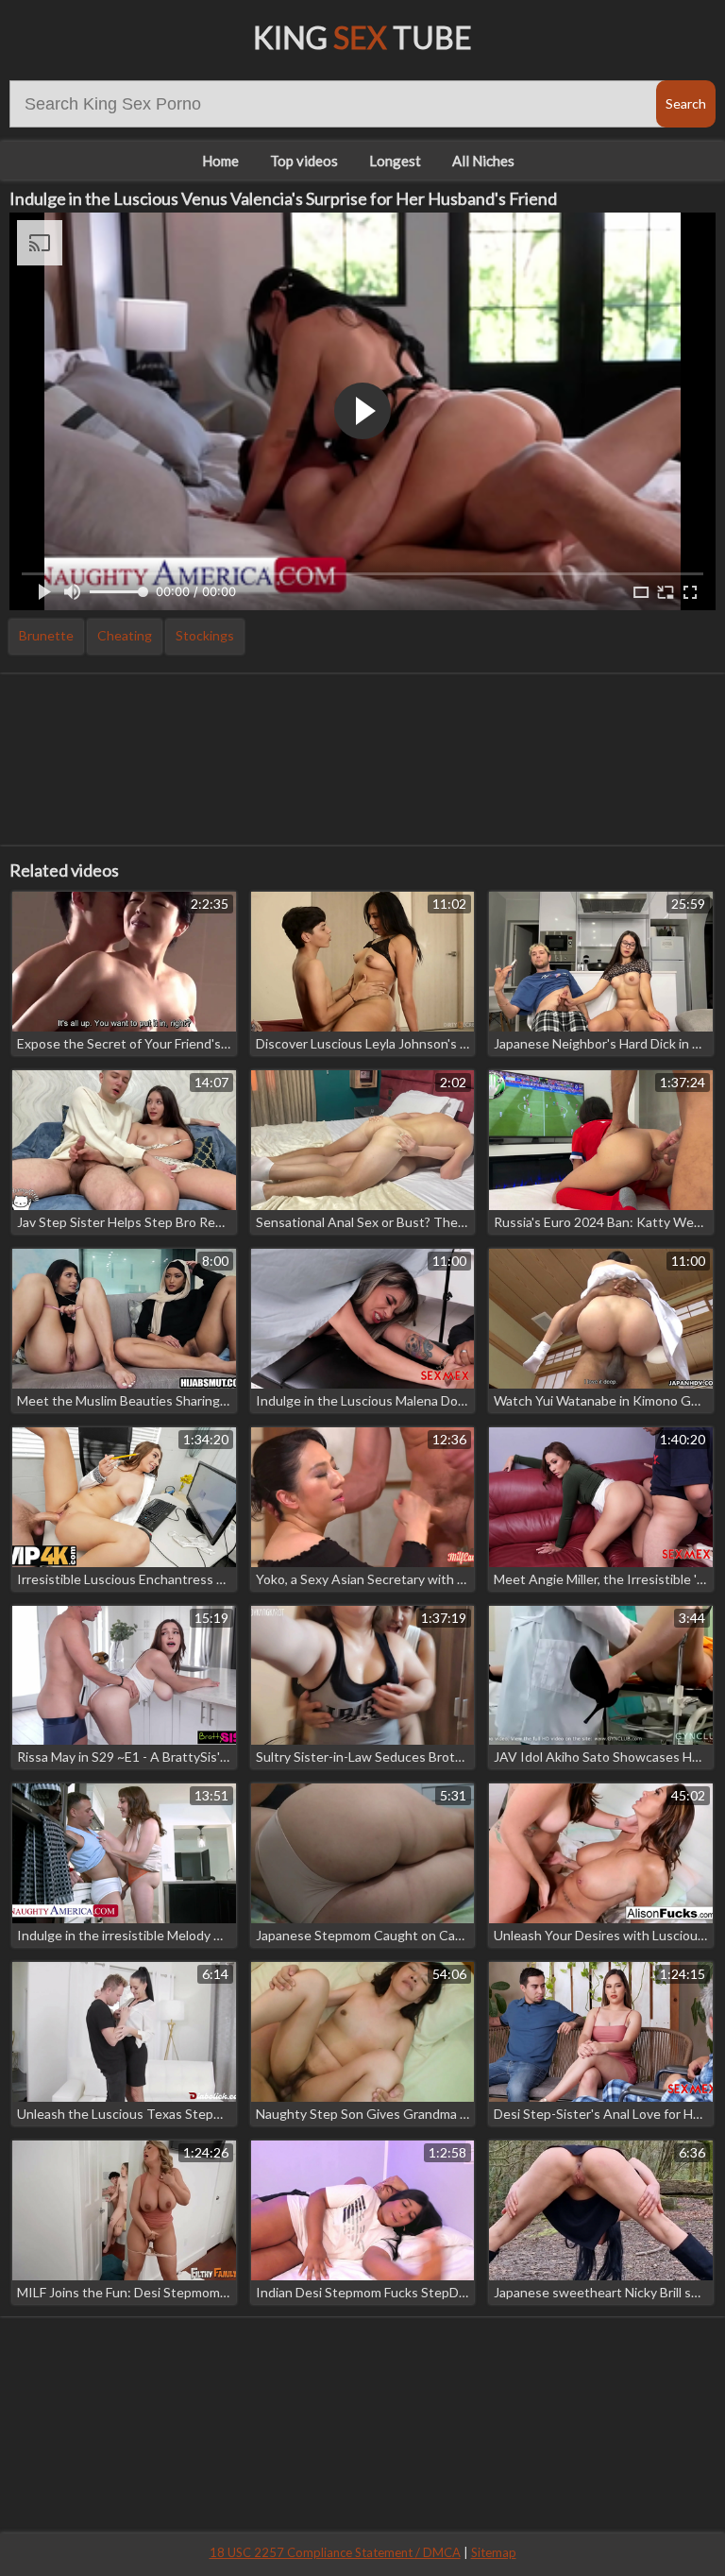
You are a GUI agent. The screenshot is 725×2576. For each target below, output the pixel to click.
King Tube (362, 37)
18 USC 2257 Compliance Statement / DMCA (335, 2552)
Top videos (304, 161)
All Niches (483, 161)
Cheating (125, 635)
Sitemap (494, 2552)
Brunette (46, 635)
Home (220, 161)
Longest (395, 161)
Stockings (205, 635)
